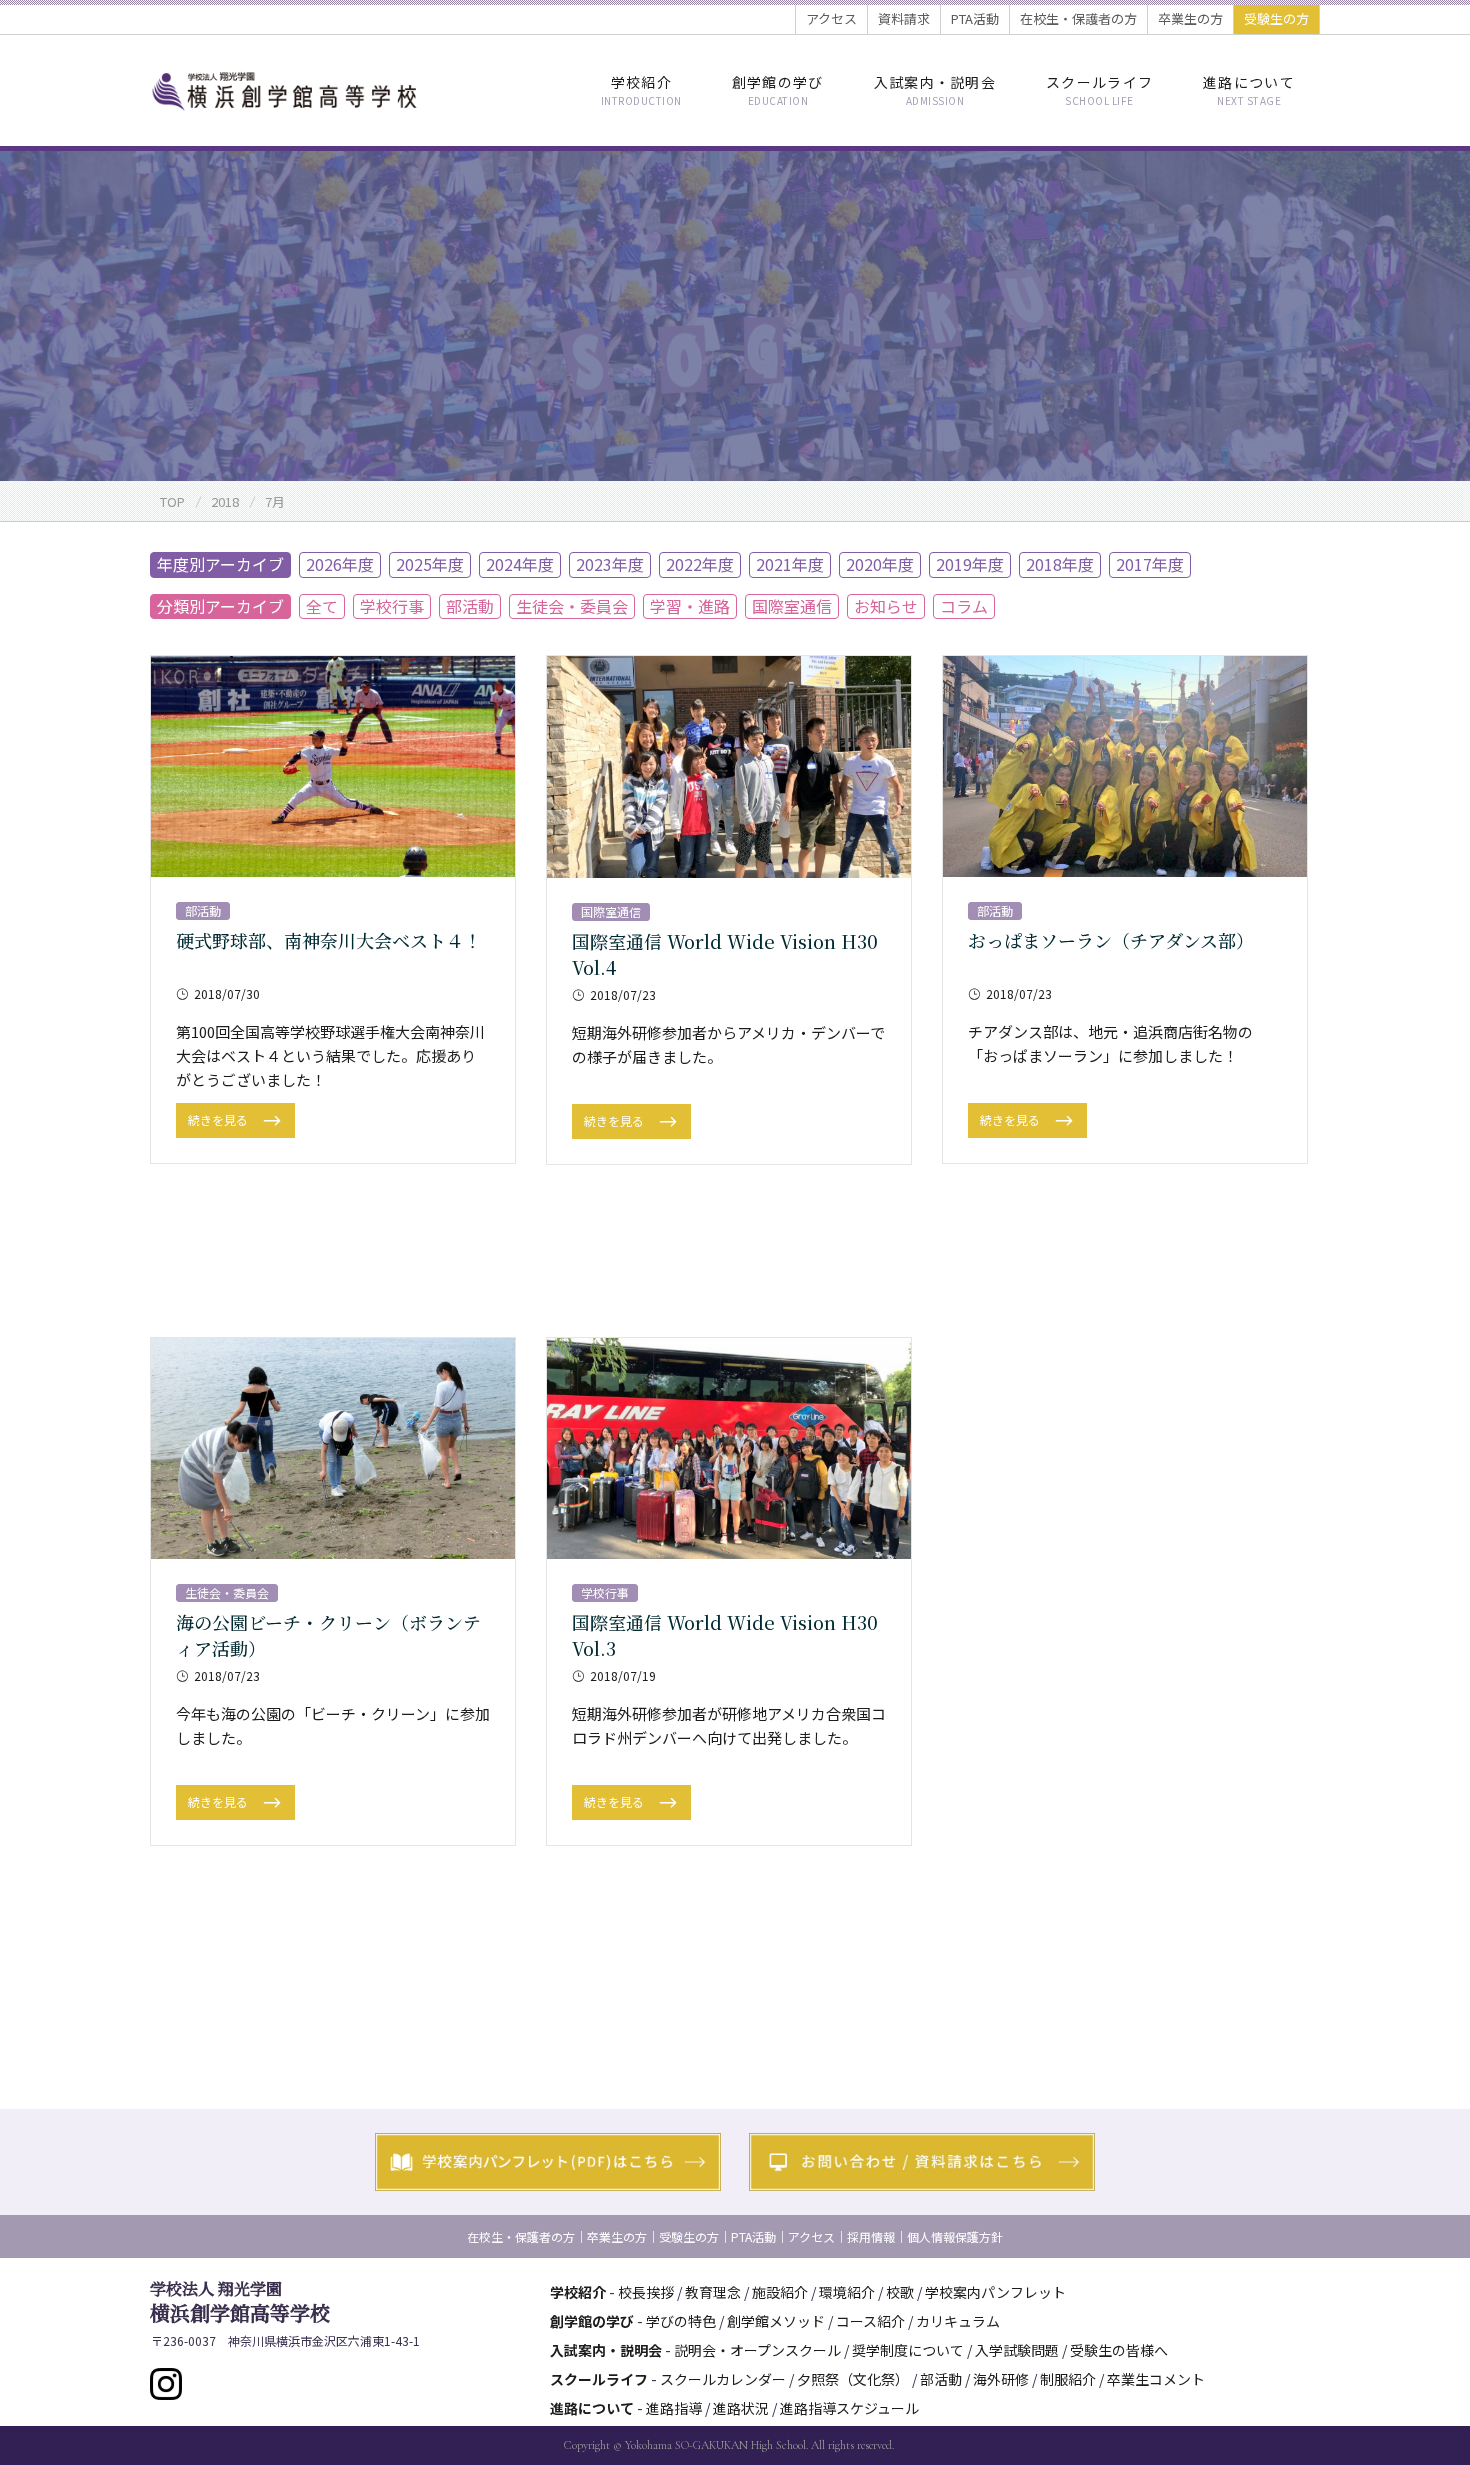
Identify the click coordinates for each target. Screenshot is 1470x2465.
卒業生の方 (1190, 18)
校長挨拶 (646, 2292)
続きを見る (219, 1119)
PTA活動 (975, 18)
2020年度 (880, 564)
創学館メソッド (776, 2321)
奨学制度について (908, 2350)
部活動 (470, 606)
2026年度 (340, 564)
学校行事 (392, 606)
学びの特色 (681, 2321)
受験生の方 (1276, 18)
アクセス (831, 18)
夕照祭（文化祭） (853, 2379)
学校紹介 (641, 90)
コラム (964, 606)
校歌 (900, 2292)
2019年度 (970, 564)
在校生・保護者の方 (1078, 18)
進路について (1249, 90)
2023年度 (610, 564)
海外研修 (1001, 2379)
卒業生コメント (1156, 2379)
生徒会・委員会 (572, 606)
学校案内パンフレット (995, 2292)
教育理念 (713, 2292)
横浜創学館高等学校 (240, 2302)
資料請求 (904, 18)
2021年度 (790, 564)
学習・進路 (690, 606)
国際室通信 (792, 606)
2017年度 (1150, 564)
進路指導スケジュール (849, 2408)
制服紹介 (1068, 2379)
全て (322, 606)
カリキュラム (958, 2321)
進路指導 (674, 2408)
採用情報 (871, 2236)
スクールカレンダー (723, 2379)
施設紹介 (780, 2292)
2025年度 (430, 564)
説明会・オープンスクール (757, 2350)
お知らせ (886, 606)
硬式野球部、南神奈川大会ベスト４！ (329, 940)
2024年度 (520, 564)
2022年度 (700, 564)
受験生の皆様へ (1119, 2350)
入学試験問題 (1017, 2350)
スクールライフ (1099, 90)
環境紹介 (847, 2292)
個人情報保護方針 (955, 2236)
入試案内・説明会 (935, 90)
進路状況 (741, 2408)
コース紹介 (870, 2321)
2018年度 (1060, 564)
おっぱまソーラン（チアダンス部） (1111, 940)
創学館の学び (778, 90)
